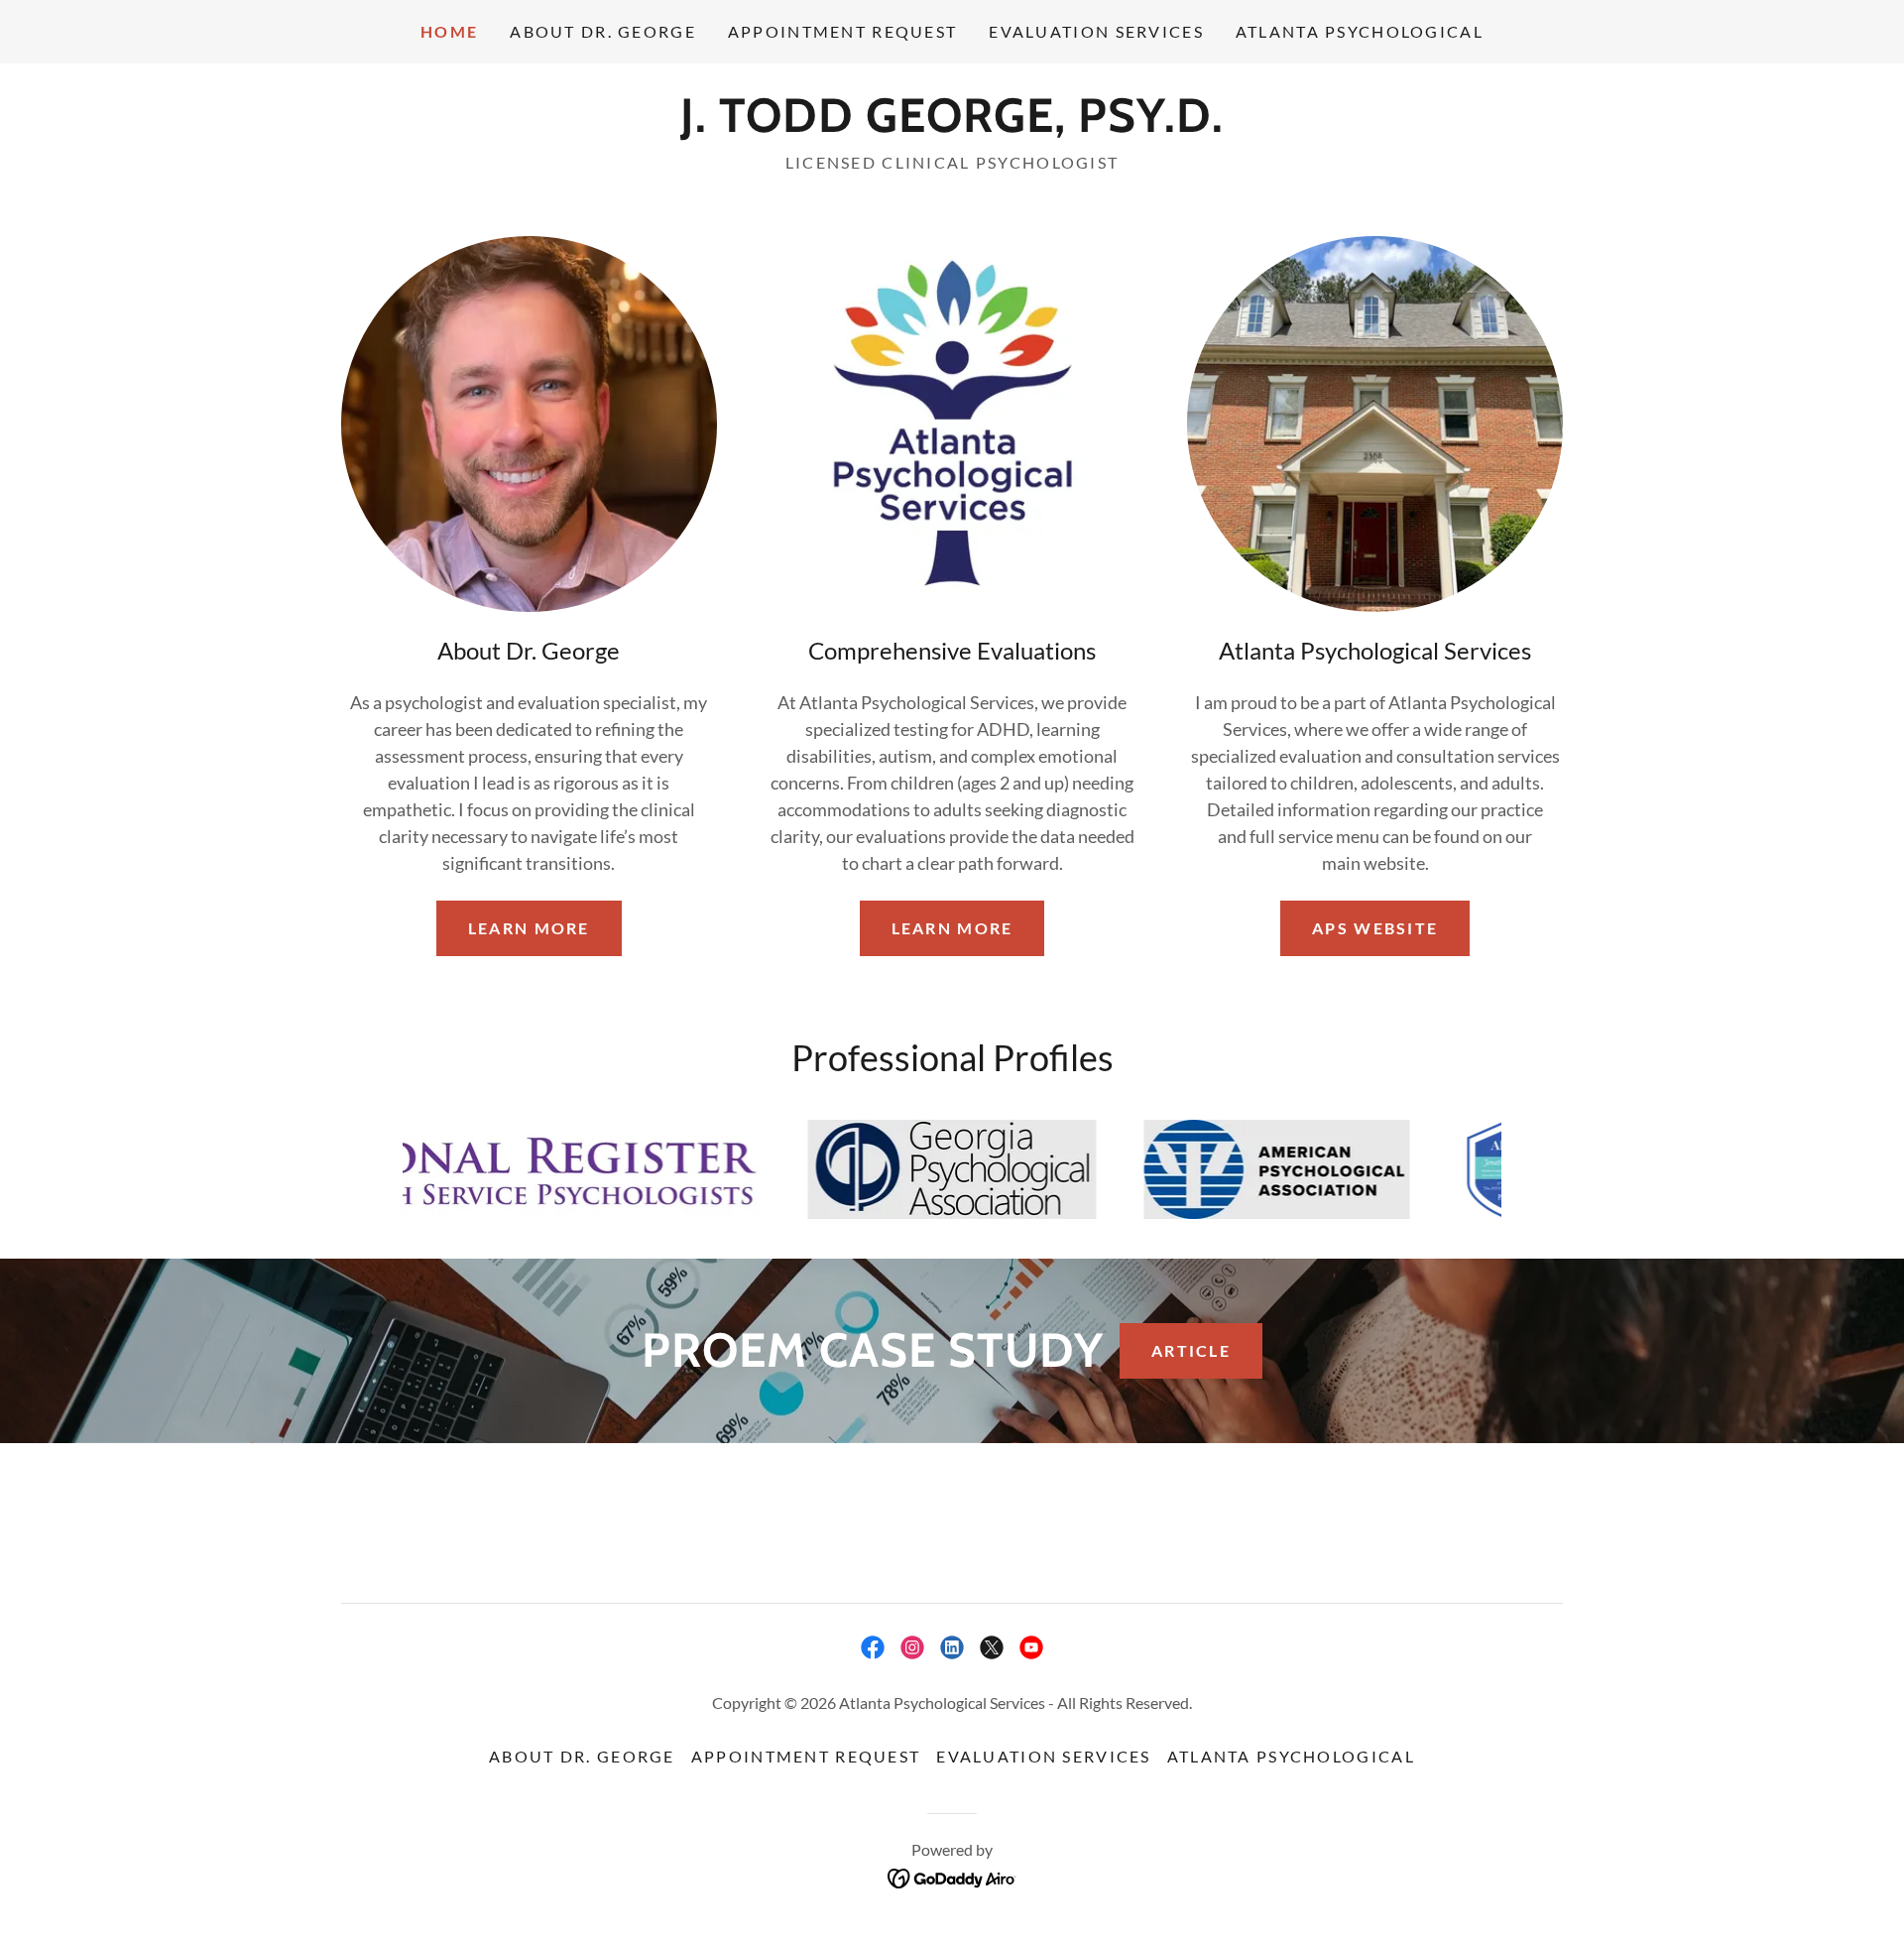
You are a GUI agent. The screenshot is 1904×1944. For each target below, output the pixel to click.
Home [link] (449, 31)
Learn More (529, 928)
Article (1191, 1350)
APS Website (1375, 928)
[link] (952, 125)
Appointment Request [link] (842, 31)
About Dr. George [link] (603, 31)
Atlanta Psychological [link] (1360, 31)
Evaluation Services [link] (1096, 31)
